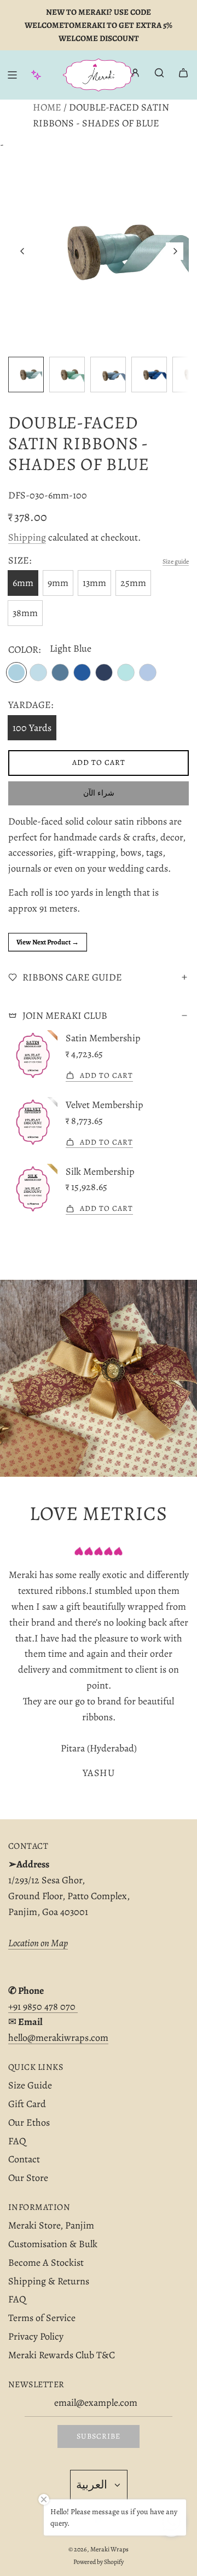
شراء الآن (99, 793)
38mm (25, 613)
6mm (23, 583)
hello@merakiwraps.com (58, 2038)
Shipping (27, 537)
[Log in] (135, 75)
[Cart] (183, 73)
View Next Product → (48, 942)
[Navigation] (12, 75)
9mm (58, 583)
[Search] (159, 73)
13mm (94, 583)
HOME (47, 107)
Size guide (176, 561)
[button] (22, 251)
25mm (133, 583)
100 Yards (32, 728)
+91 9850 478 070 (43, 2006)
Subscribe (99, 2436)
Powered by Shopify (99, 2562)
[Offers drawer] (36, 75)
